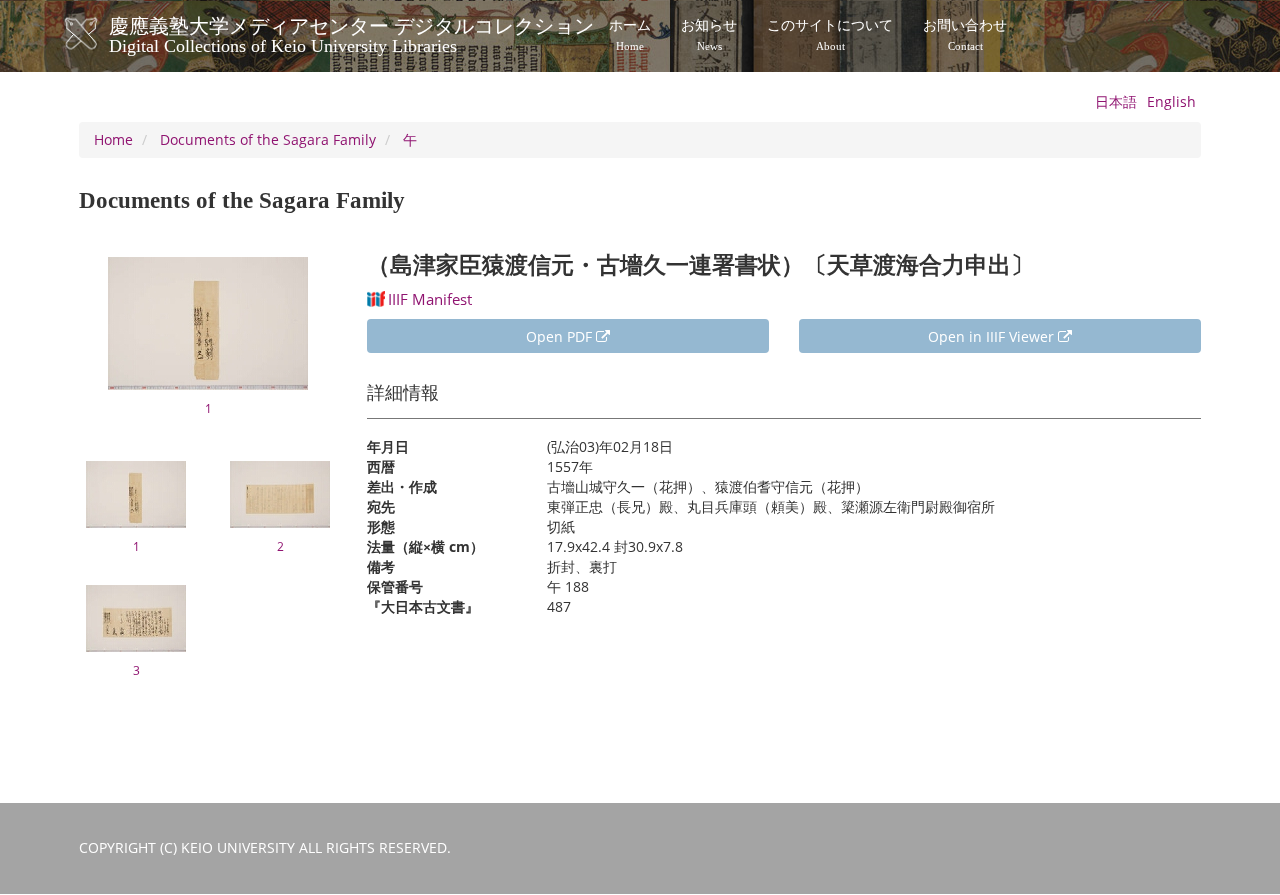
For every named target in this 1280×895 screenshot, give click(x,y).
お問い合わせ (965, 35)
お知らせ (709, 35)
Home (113, 139)
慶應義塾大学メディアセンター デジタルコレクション (351, 33)
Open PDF (561, 336)
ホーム (630, 35)
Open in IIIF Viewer (993, 336)
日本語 (1116, 101)
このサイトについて (830, 35)
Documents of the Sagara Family (268, 139)
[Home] (101, 34)
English (1171, 101)
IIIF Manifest (430, 299)
